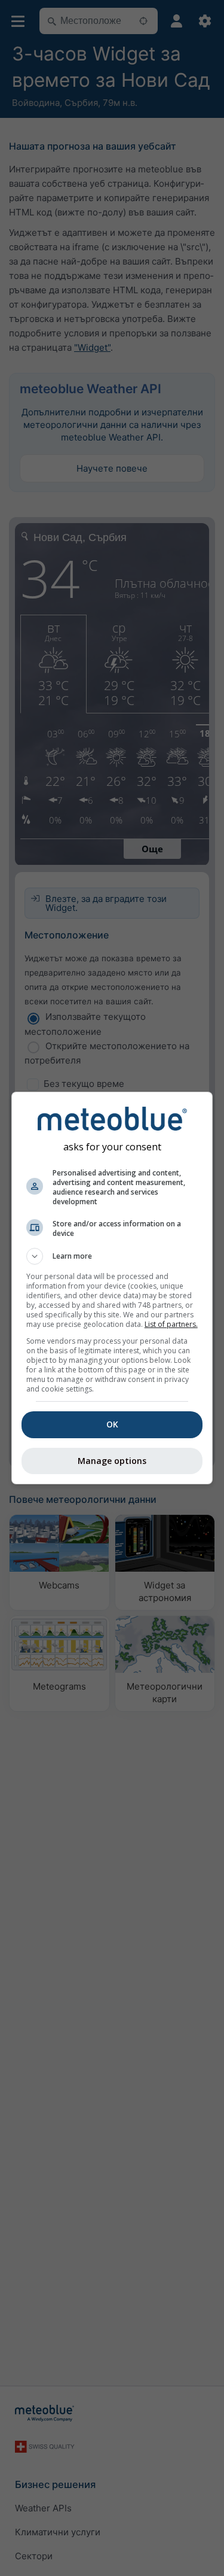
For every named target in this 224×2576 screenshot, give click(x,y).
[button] (112, 1256)
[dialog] (112, 1288)
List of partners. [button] (171, 1324)
